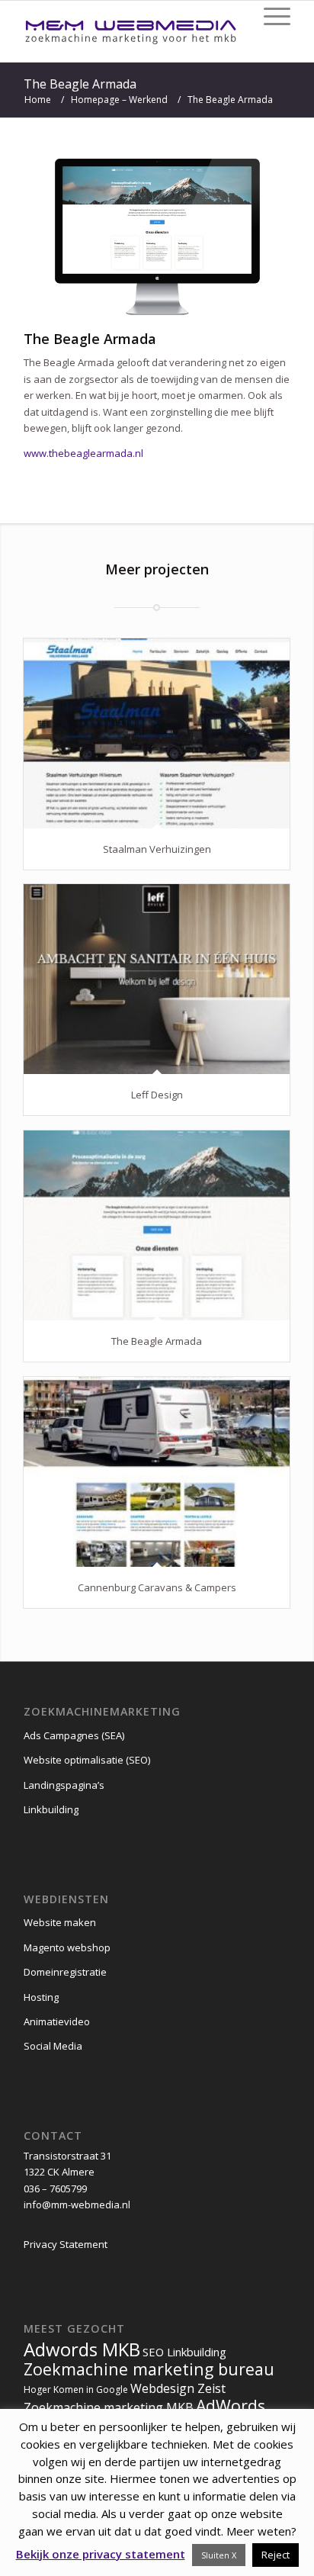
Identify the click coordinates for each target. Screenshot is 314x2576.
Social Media (53, 2046)
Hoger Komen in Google (76, 2389)
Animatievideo (57, 2021)
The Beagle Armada (80, 84)
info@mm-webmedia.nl (77, 2205)
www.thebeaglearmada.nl (83, 453)
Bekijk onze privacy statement (101, 2554)
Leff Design (157, 1095)
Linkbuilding (51, 1809)
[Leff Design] (157, 979)
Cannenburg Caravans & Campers (157, 1587)
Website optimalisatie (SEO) (87, 1760)
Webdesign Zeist (178, 2388)
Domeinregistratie (65, 1972)
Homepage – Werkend (119, 100)
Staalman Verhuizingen (157, 849)
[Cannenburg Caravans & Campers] (157, 1471)
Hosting (41, 1997)
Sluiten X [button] (219, 2555)
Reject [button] (276, 2555)
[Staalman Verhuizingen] (157, 733)
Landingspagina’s (64, 1785)
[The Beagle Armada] (157, 1225)
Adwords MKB (82, 2349)
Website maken (60, 1922)
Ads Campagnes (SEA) (74, 1735)
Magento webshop (67, 1947)
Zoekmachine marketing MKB (109, 2407)
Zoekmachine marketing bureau (149, 2369)
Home (38, 100)
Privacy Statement (66, 2244)
